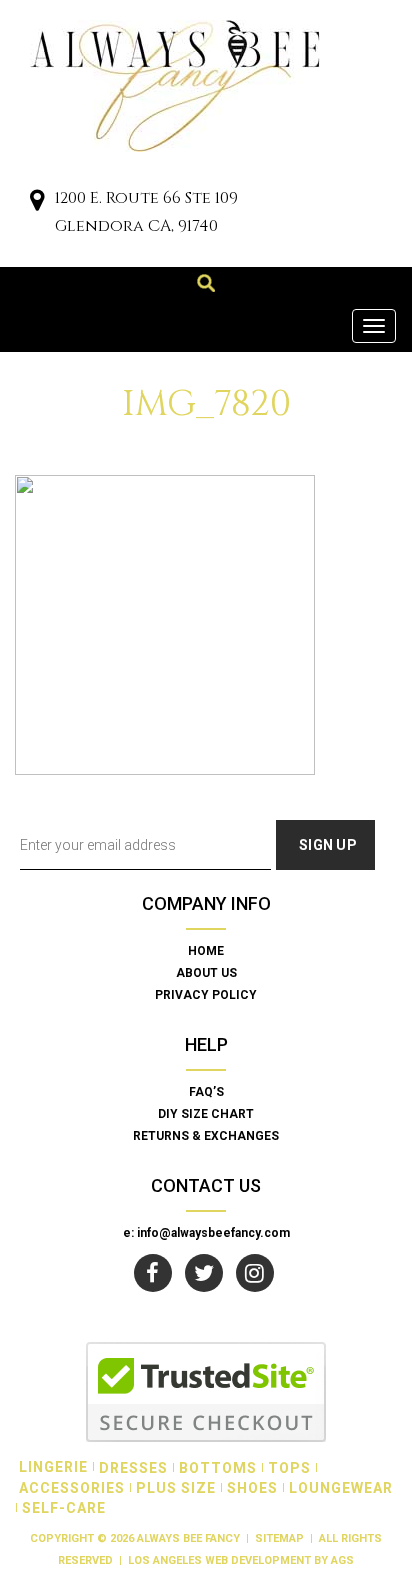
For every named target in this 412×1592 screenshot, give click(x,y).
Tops (289, 1468)
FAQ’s (206, 1092)
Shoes (252, 1488)
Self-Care (64, 1508)
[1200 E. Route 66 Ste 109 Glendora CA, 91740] (37, 202)
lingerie (53, 1467)
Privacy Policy (206, 995)
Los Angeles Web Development (219, 1560)
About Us (206, 973)
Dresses (133, 1468)
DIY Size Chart (206, 1114)
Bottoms (218, 1468)
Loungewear (341, 1488)
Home (206, 951)
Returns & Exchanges (206, 1136)
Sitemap (279, 1538)
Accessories (72, 1488)
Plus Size (176, 1488)
